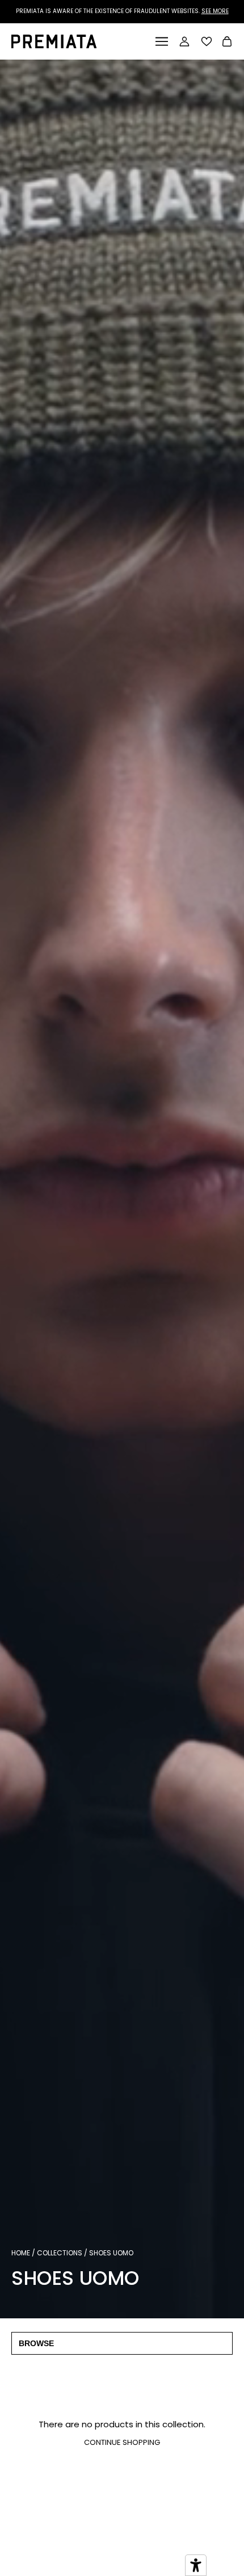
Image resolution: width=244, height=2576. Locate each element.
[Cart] (227, 43)
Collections (60, 2253)
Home (21, 2253)
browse (36, 2343)
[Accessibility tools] (196, 2565)
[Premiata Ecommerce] (54, 45)
